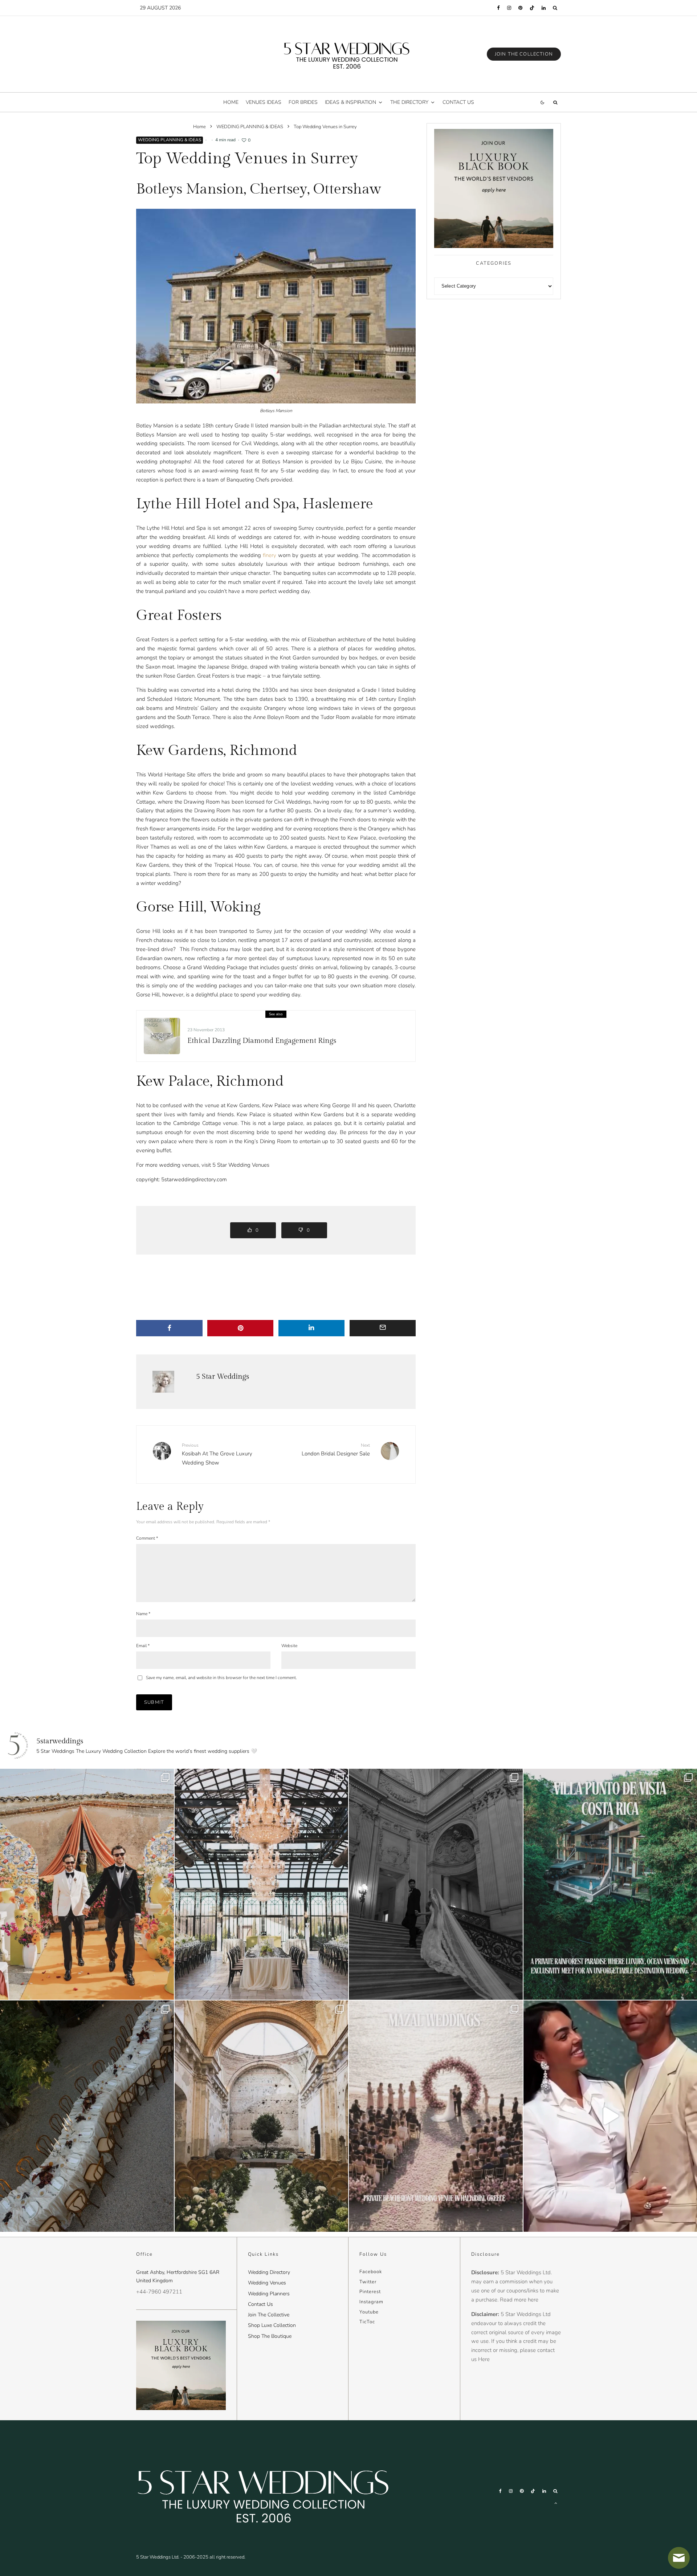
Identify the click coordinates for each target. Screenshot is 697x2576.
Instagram (371, 2302)
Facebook (371, 2272)
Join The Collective (269, 2315)
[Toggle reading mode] (542, 102)
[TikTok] (532, 8)
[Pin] (241, 1328)
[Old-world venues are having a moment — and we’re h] (262, 2116)
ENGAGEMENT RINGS (160, 1023)
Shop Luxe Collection (272, 2325)
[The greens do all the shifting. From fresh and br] (262, 1884)
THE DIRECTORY (409, 102)
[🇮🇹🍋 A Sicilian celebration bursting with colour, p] (87, 1884)
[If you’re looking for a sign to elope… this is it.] (436, 1884)
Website (289, 1646)
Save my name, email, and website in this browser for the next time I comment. (221, 1678)
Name (143, 1614)
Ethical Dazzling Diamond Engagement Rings (262, 1041)
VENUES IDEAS (264, 102)
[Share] (169, 1328)
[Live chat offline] (679, 2558)
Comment (147, 1538)
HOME (231, 102)
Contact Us (260, 2304)
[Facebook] (498, 8)
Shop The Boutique (270, 2336)
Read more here (519, 2300)
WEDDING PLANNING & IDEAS (170, 140)
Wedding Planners (269, 2294)
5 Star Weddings (223, 1377)
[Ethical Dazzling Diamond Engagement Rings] (162, 1036)
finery (270, 555)
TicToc (367, 2322)
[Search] (555, 8)
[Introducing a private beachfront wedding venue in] (436, 2116)
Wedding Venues (267, 2283)
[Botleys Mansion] (276, 306)
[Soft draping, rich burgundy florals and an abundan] (87, 2116)
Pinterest (370, 2292)
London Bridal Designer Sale (336, 1450)
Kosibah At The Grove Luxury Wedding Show (217, 1454)
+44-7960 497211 (159, 2292)
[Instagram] (509, 8)
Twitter (368, 2282)
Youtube (369, 2312)
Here (484, 2359)
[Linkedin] (544, 8)
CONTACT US (458, 102)
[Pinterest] (520, 8)
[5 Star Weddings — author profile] (163, 1382)
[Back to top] (556, 2503)
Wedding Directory (269, 2272)
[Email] (383, 1328)
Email (143, 1646)
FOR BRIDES (303, 102)
